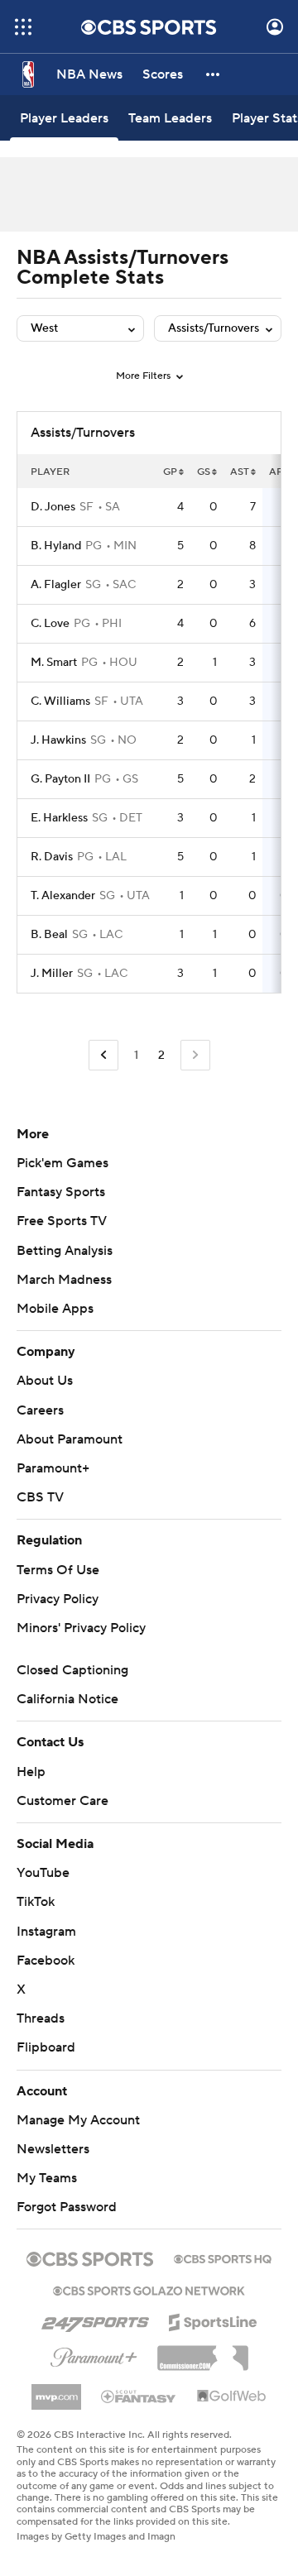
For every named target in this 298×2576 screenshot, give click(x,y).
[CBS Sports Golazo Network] (149, 2289)
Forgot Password (67, 2207)
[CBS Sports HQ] (223, 2258)
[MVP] (56, 2391)
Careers (40, 1410)
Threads (41, 2018)
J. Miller (52, 974)
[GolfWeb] (232, 2396)
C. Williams (60, 701)
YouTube (43, 1873)
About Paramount (70, 1439)
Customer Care (62, 1801)
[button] (23, 27)
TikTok (36, 1902)
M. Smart (54, 663)
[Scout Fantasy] (139, 2396)
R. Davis (52, 857)
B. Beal (49, 935)
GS (204, 472)
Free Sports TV (62, 1221)
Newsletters (53, 2149)
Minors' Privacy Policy (81, 1628)
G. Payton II (60, 779)
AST (240, 472)
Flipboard (46, 2047)
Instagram (46, 1932)
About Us (45, 1381)
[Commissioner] (203, 2352)
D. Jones (53, 507)
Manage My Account (78, 2120)
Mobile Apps (55, 1309)
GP (170, 472)
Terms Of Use (58, 1570)
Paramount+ (53, 1468)
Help (31, 1772)
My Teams (47, 2178)
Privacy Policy (58, 1599)
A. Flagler (56, 585)
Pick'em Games (62, 1163)
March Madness (64, 1280)
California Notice (67, 1699)
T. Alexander (63, 896)
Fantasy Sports (61, 1192)
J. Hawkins (58, 740)
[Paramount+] (94, 2354)
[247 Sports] (95, 2320)
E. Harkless (59, 818)
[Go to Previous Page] (103, 1055)
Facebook (46, 1961)
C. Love (50, 624)
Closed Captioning (72, 1670)
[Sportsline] (213, 2320)
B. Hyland (56, 546)
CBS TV (40, 1497)
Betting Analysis (65, 1251)
